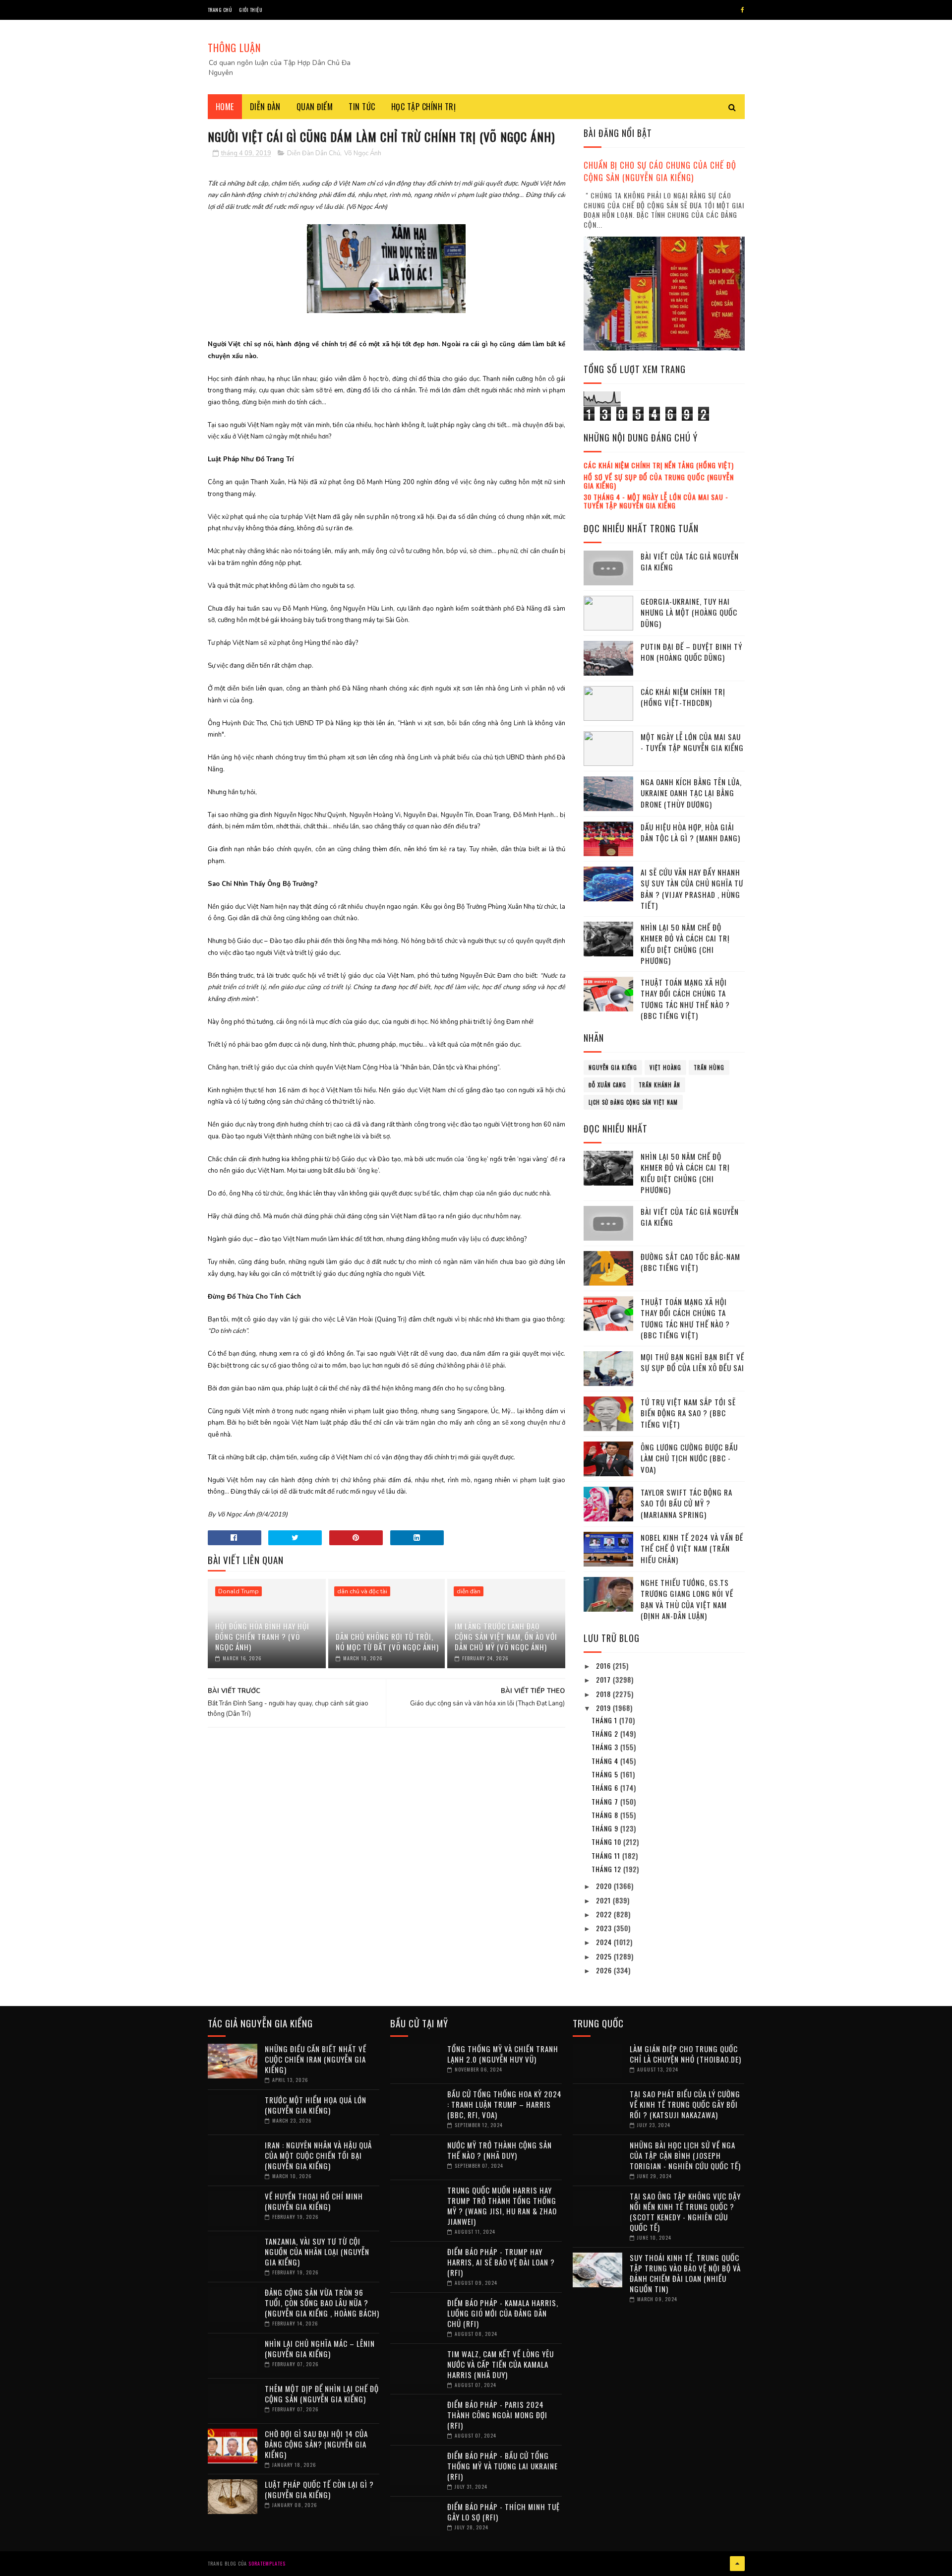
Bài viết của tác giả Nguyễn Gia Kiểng (690, 562)
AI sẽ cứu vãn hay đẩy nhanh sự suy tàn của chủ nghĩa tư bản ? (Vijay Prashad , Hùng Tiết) (692, 889)
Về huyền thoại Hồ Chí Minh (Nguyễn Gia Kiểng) (314, 2201)
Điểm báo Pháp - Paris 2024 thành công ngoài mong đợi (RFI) (497, 2415)
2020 (605, 1886)
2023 (605, 1928)
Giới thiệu (251, 10)
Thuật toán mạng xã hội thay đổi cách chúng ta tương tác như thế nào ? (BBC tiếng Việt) (685, 999)
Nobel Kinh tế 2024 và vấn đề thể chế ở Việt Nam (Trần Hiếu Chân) (692, 1548)
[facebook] (743, 10)
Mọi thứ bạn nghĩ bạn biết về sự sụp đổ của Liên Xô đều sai (692, 1362)
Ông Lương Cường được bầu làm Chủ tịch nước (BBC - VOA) (689, 1458)
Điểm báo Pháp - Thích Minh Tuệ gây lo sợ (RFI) (504, 2512)
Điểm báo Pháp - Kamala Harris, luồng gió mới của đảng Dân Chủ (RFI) (503, 2313)
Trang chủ (220, 10)
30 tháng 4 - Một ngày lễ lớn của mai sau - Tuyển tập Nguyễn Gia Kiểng (656, 501)
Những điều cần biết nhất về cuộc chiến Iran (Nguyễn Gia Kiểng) (316, 2059)
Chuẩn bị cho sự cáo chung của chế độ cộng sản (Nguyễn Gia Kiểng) (660, 171)
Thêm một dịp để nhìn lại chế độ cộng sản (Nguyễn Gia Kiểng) (322, 2394)
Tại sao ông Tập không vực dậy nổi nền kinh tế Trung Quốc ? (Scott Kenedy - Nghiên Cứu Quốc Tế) (685, 2212)
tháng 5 (606, 1774)
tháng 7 (606, 1801)
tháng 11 (607, 1855)
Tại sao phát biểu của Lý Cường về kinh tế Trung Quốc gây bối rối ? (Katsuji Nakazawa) (685, 2104)
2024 (605, 1942)
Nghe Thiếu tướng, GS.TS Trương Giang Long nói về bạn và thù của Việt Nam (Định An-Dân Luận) (687, 1599)
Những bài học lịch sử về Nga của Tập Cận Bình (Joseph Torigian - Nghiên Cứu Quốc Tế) (685, 2155)
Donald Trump (238, 1591)
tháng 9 (606, 1828)
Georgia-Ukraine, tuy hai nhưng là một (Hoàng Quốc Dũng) (689, 612)
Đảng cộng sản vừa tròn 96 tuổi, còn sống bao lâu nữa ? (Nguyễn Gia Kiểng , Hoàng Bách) (322, 2303)
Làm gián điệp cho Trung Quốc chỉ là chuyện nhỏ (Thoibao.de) (685, 2054)
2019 (604, 1708)
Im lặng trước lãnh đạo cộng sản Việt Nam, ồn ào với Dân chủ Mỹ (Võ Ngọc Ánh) (506, 1636)
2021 (604, 1900)
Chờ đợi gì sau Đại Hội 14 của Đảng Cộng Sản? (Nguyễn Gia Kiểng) (316, 2444)
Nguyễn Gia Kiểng (613, 1068)
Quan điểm (315, 107)
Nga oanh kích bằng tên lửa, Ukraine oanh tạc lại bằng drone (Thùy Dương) (691, 793)
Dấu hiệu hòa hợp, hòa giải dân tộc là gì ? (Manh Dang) (690, 833)
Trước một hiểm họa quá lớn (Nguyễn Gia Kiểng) (316, 2105)
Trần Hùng (709, 1068)
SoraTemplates (267, 2563)
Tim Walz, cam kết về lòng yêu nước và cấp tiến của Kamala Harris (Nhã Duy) (501, 2364)
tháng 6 (606, 1788)
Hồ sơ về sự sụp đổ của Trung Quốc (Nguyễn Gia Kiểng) (659, 481)
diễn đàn (469, 1591)
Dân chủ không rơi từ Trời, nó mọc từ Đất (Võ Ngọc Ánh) (387, 1642)
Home (225, 107)
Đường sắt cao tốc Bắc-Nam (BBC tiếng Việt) (690, 1262)
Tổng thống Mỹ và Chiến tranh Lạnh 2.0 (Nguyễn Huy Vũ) (503, 2054)
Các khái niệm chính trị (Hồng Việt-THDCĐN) (683, 697)
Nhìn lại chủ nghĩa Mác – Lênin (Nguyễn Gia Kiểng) (320, 2349)
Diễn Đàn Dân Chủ (314, 153)
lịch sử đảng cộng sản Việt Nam (633, 1102)
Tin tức (362, 107)
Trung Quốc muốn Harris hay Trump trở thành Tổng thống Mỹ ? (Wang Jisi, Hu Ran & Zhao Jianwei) (502, 2206)
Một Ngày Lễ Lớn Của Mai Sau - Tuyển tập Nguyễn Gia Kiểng (692, 742)
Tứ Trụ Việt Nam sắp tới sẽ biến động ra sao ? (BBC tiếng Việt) (688, 1413)
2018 (604, 1694)
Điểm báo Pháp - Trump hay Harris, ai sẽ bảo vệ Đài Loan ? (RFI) (501, 2262)
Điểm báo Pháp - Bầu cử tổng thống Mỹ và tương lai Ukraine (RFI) (503, 2466)
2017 (604, 1679)
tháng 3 (606, 1747)
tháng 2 (606, 1733)
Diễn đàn (265, 107)
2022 (605, 1914)
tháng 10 (607, 1842)
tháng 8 (606, 1815)
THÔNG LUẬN (234, 48)
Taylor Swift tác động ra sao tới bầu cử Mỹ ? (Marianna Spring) (686, 1503)
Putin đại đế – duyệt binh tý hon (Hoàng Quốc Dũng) (691, 652)
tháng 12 (607, 1869)
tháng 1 (605, 1720)
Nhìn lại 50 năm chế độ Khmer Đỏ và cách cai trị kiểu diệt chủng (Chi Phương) (685, 944)
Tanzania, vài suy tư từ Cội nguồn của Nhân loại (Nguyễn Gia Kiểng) (317, 2252)
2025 (605, 1956)
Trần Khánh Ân (659, 1085)
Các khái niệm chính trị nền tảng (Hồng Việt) (659, 465)
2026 (605, 1970)
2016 (604, 1665)
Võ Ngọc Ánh (363, 153)
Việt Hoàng (665, 1068)
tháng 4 (606, 1761)
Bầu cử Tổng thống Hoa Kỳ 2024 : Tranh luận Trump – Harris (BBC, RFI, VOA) (505, 2104)
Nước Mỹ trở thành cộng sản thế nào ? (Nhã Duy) (500, 2150)
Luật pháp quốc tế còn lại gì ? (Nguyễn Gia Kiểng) (319, 2489)
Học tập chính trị (424, 107)
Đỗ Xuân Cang (607, 1085)
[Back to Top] (737, 2564)
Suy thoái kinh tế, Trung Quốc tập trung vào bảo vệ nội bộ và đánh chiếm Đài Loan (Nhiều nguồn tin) (685, 2273)
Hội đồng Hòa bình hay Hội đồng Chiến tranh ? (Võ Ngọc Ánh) (262, 1636)
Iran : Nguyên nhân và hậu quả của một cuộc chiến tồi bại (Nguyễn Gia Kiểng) (318, 2155)
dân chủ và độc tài (362, 1591)
